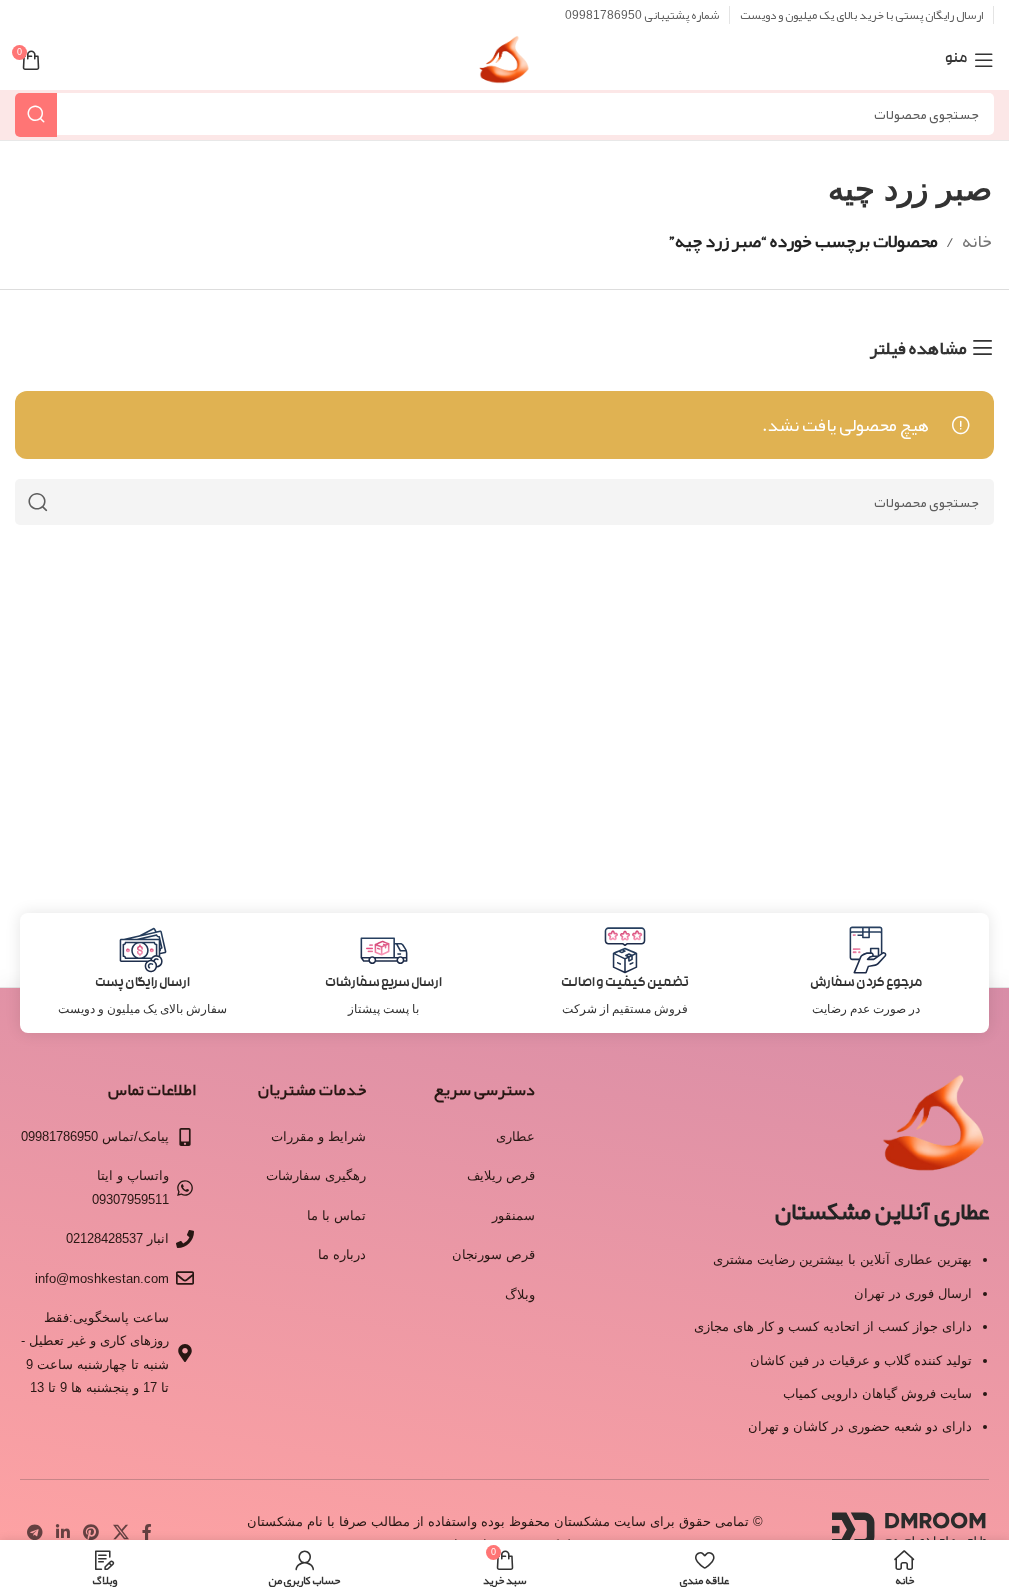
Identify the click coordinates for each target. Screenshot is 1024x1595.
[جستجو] (36, 114)
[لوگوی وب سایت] (504, 66)
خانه (977, 241)
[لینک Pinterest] (91, 1532)
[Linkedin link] (62, 1532)
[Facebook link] (147, 1532)
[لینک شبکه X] (120, 1532)
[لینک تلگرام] (34, 1532)
